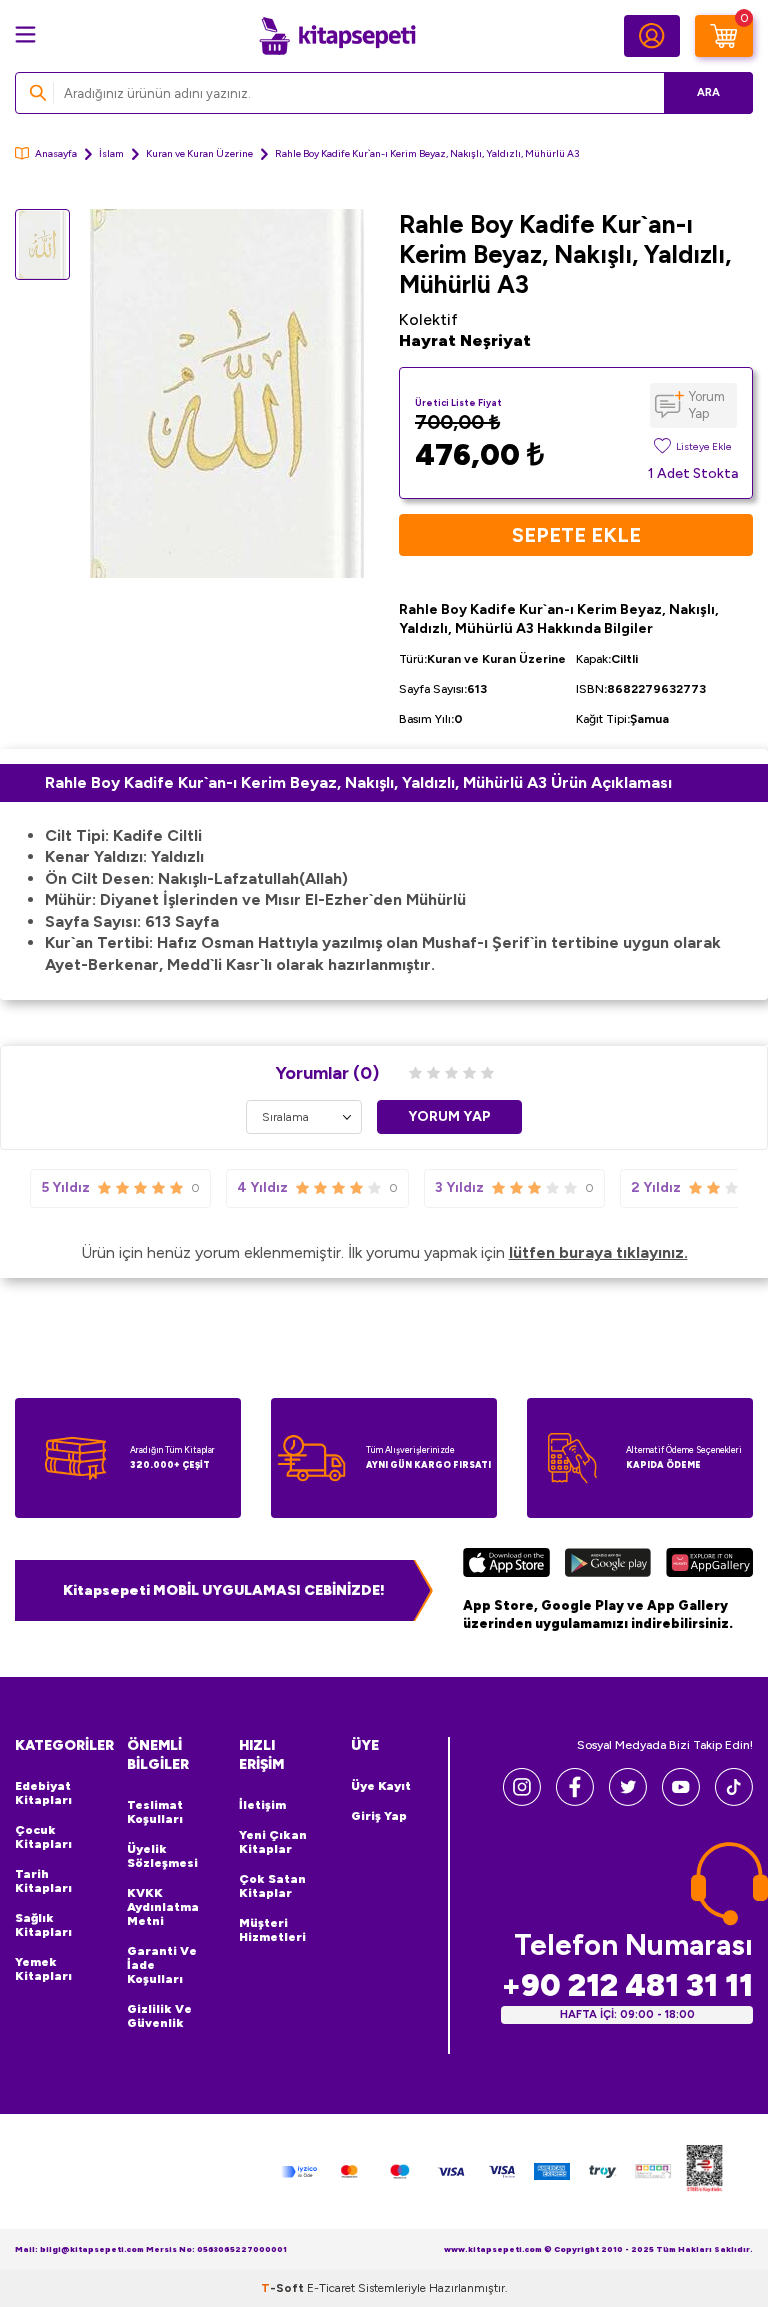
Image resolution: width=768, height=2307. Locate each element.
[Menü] (25, 34)
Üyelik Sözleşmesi (162, 1856)
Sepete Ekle (576, 535)
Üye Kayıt (381, 1786)
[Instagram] (522, 1800)
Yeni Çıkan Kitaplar (273, 1842)
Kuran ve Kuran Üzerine (199, 153)
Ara (708, 92)
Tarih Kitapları (43, 1881)
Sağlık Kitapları (43, 1925)
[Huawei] (709, 1565)
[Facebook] (575, 1800)
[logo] (337, 36)
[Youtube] (681, 1800)
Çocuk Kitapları (43, 1837)
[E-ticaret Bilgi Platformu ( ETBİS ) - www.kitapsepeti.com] (704, 2171)
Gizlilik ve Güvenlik (159, 2016)
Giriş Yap (379, 1816)
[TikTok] (734, 1800)
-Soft (284, 2288)
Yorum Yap (707, 405)
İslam (111, 153)
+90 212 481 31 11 (627, 1985)
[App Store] (506, 1565)
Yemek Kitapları (43, 1969)
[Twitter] (628, 1800)
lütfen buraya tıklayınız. (598, 1252)
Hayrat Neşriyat (465, 340)
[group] (227, 393)
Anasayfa (56, 153)
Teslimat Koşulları (155, 1812)
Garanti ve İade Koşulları (162, 1965)
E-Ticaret (331, 2288)
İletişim (262, 1805)
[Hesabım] (652, 36)
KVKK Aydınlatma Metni (163, 1907)
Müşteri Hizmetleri (272, 1930)
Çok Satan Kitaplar (272, 1886)
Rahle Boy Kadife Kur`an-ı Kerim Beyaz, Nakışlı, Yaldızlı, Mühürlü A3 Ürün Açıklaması (358, 782)
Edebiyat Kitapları (43, 1793)
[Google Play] (607, 1565)
